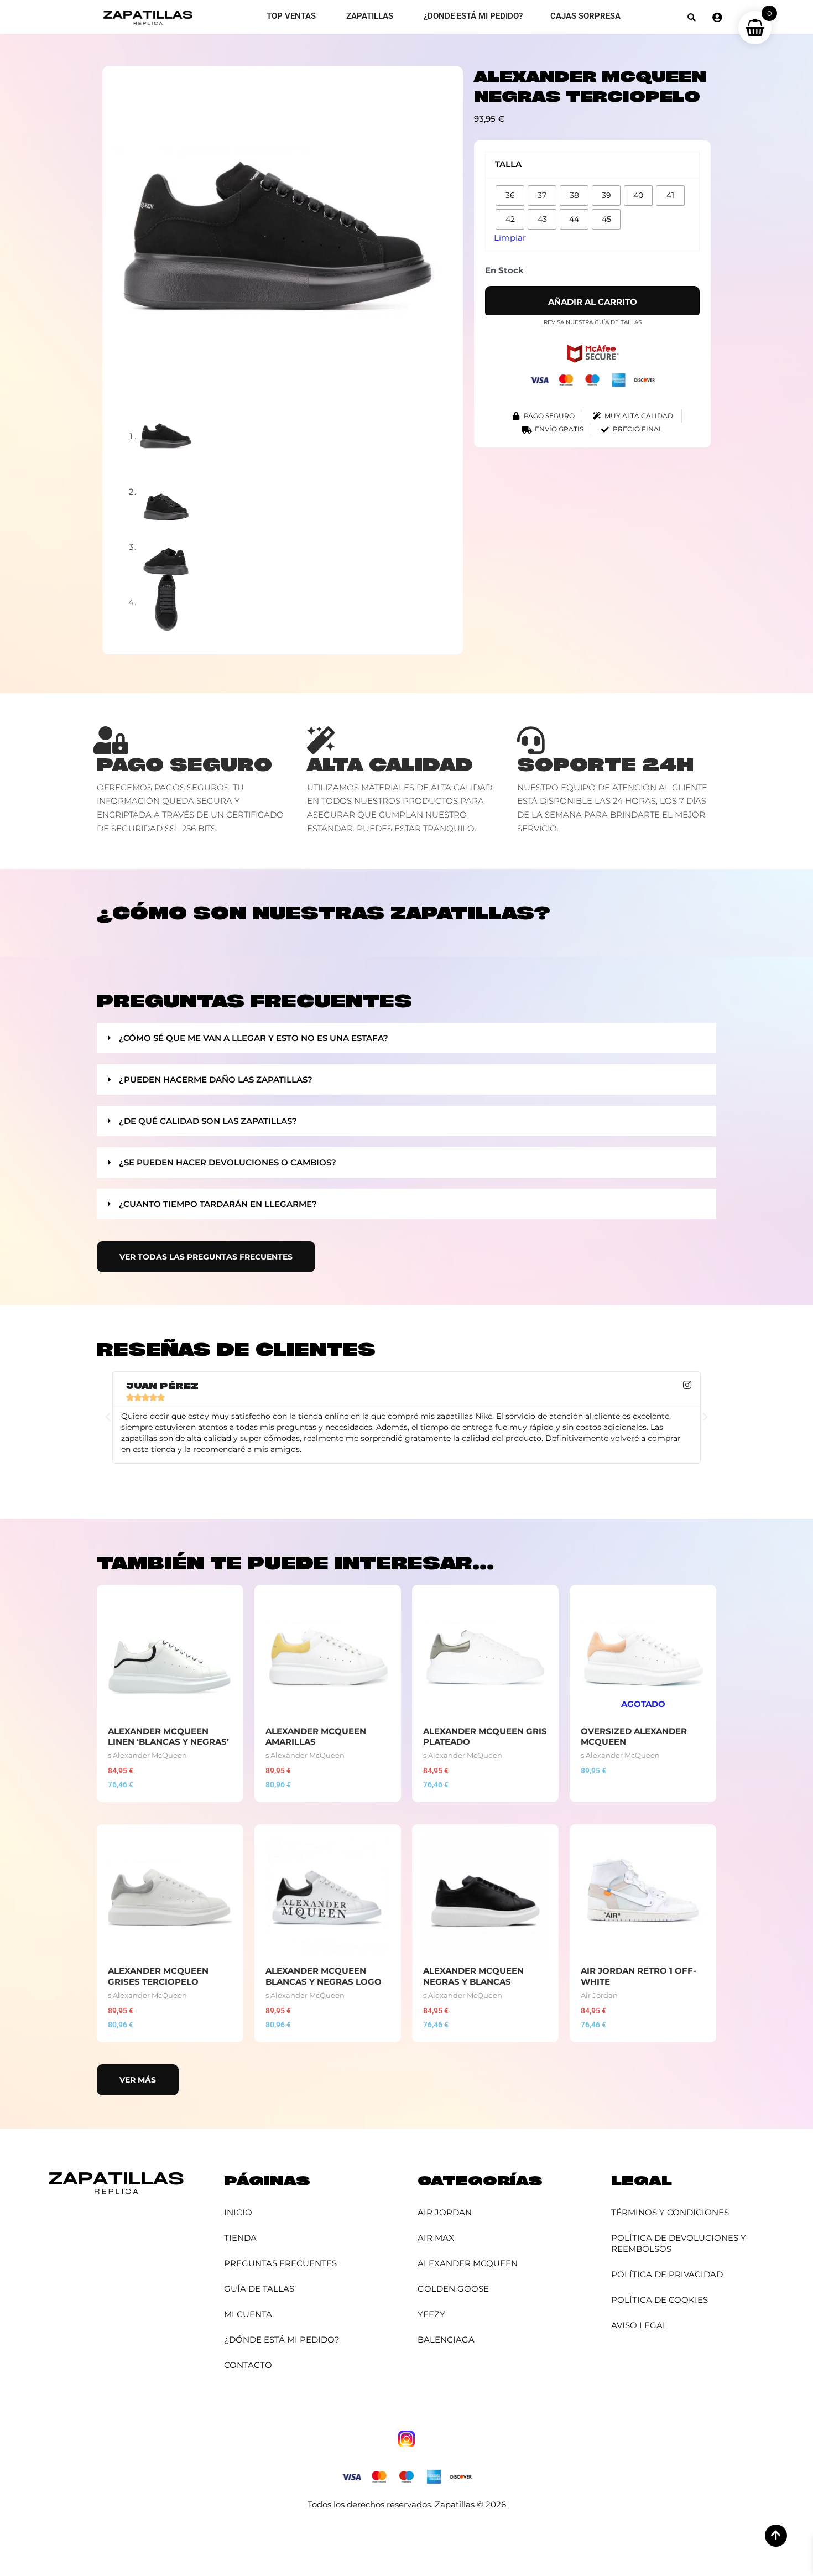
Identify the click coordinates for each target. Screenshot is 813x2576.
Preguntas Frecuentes (280, 2263)
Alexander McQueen (468, 2263)
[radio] (510, 196)
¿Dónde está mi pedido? (282, 2340)
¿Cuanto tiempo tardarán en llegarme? (218, 1204)
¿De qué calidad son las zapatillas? (208, 1121)
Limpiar (510, 238)
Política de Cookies (660, 2300)
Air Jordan (445, 2212)
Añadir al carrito (593, 302)
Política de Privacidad (667, 2274)
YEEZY (431, 2314)
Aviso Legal (639, 2325)
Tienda (240, 2238)
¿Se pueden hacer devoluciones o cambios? (228, 1162)
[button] (692, 17)
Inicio (238, 2212)
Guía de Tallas (259, 2289)
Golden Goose (453, 2289)
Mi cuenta (248, 2314)
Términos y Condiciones (670, 2212)
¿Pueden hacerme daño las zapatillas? (216, 1079)
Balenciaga (446, 2340)
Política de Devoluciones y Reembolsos (679, 2243)
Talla (508, 164)
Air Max (436, 2238)
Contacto (248, 2365)
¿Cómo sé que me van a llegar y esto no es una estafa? (254, 1038)
